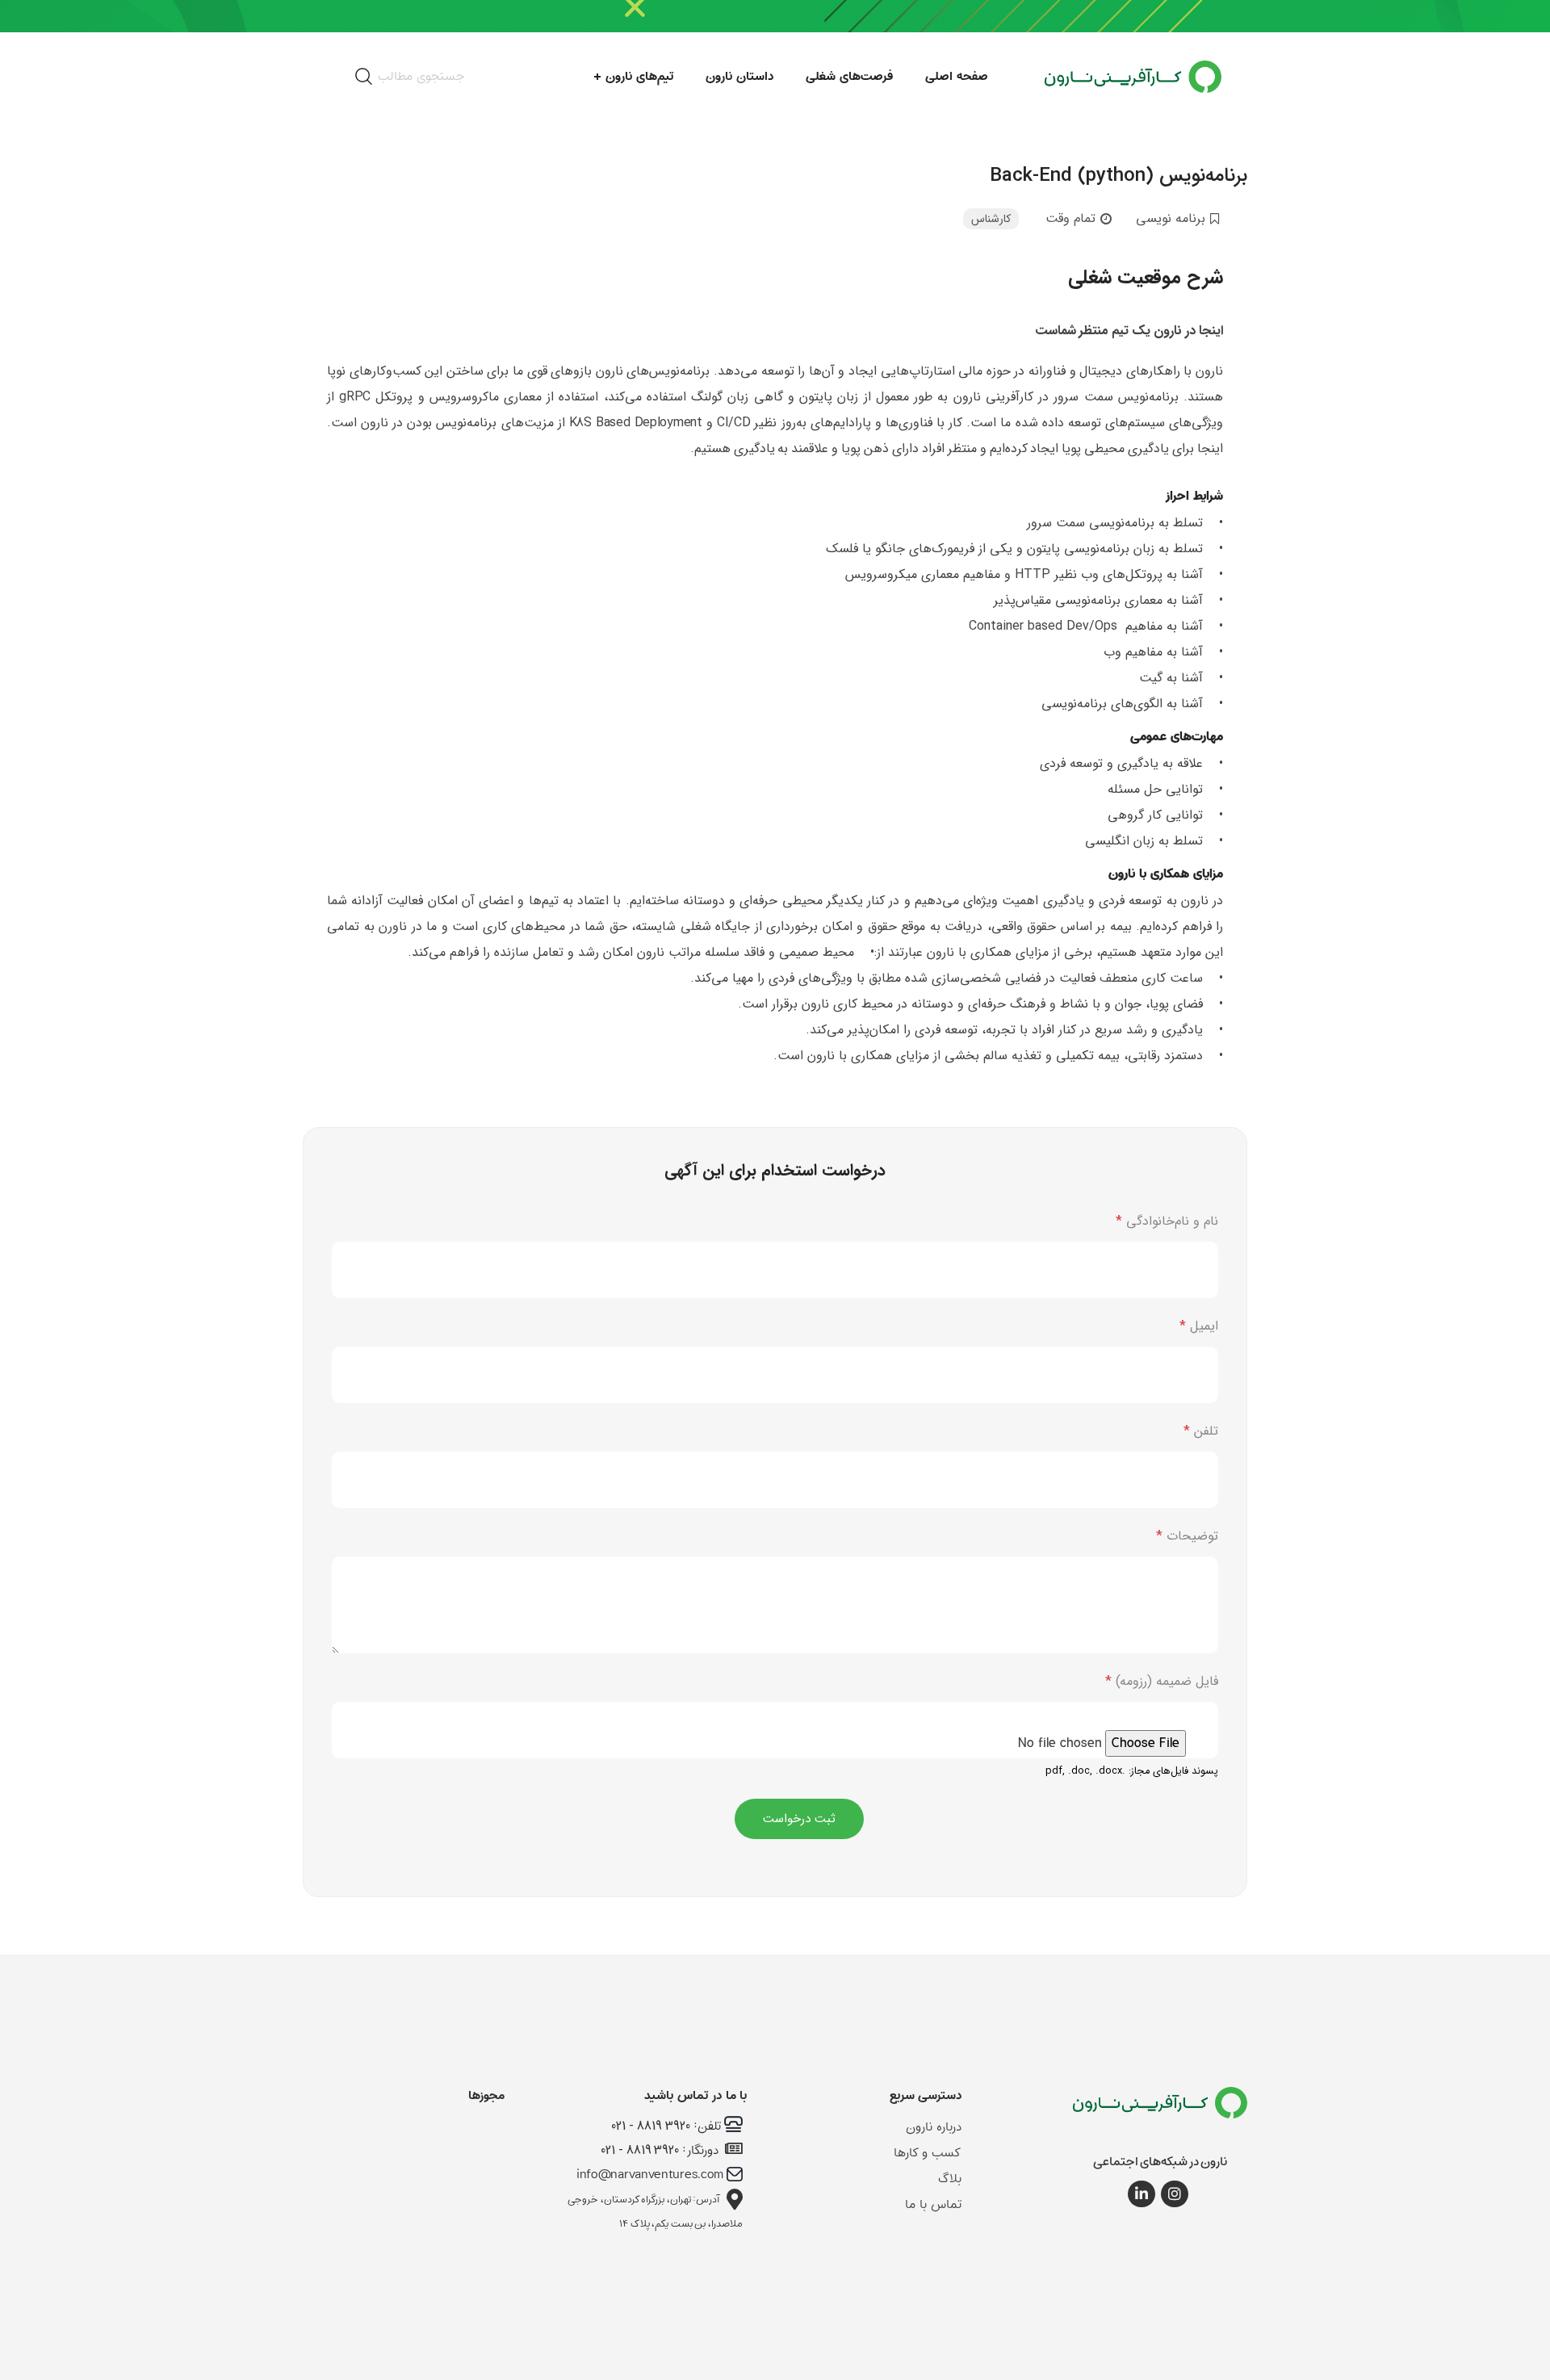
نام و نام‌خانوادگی (1167, 1221)
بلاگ (950, 2179)
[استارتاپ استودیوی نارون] (1160, 2111)
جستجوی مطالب (421, 76)
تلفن (1201, 1431)
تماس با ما (933, 2204)
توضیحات (1187, 1536)
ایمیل (1199, 1326)
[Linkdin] (1142, 2194)
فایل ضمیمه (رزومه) (1162, 1681)
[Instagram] (1175, 2194)
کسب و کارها (928, 2153)
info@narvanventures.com (650, 2175)
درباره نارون (934, 2127)
